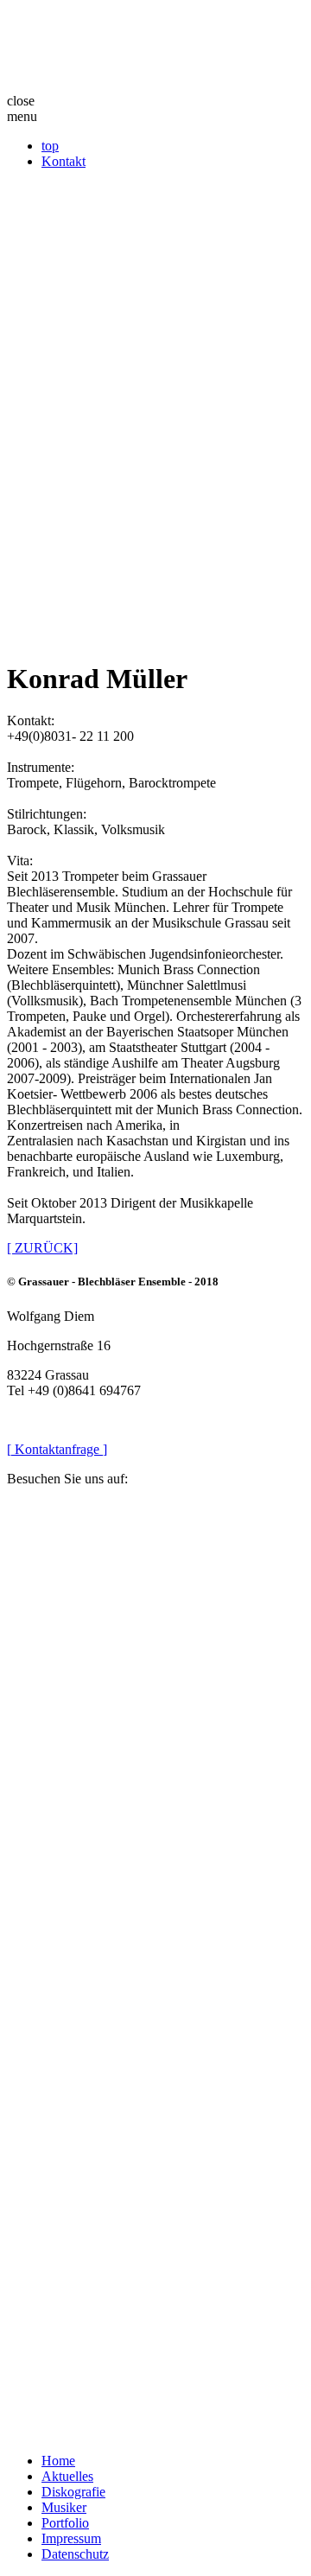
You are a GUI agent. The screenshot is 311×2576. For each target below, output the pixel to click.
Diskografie (73, 2492)
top (50, 146)
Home (58, 2461)
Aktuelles (67, 2476)
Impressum (71, 2538)
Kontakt (63, 161)
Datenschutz (75, 2554)
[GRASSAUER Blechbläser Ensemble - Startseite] (155, 50)
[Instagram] (155, 1970)
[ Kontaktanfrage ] (57, 1449)
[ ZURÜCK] (42, 1248)
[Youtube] (155, 2283)
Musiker (64, 2507)
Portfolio (65, 2523)
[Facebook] (155, 1657)
